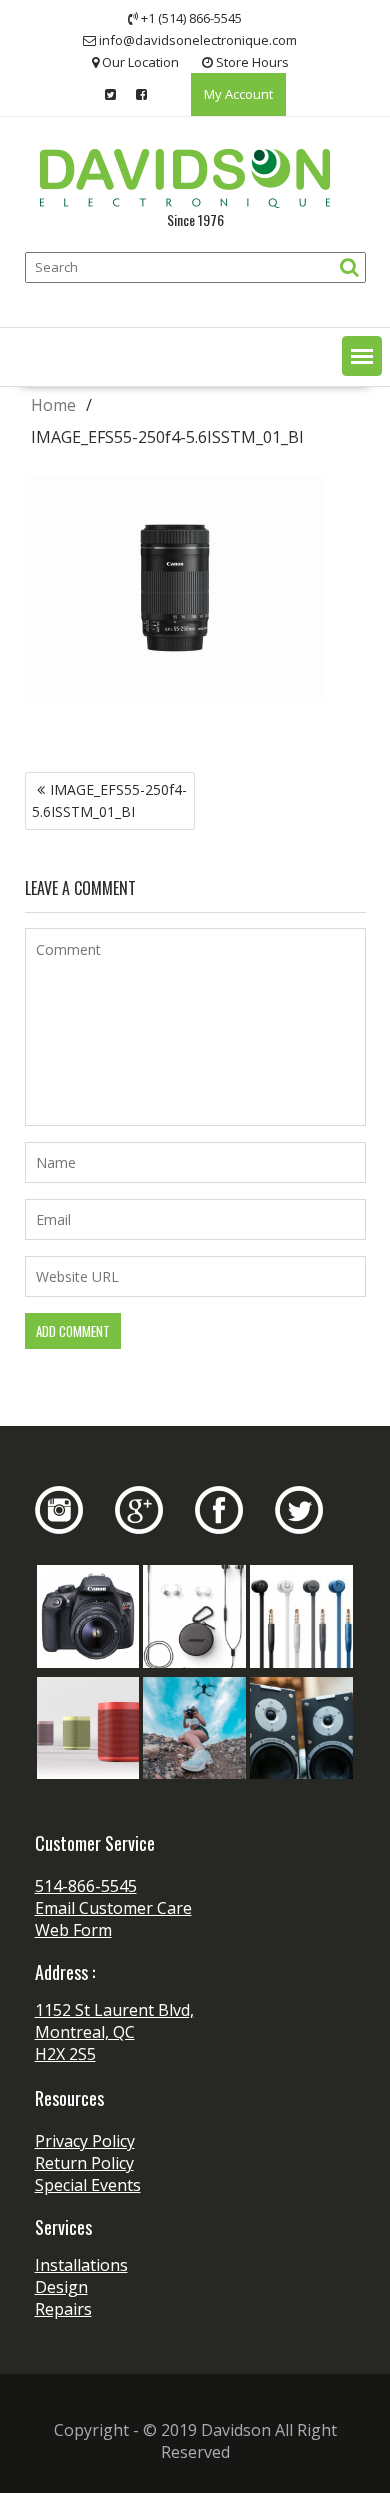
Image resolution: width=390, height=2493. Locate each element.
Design (61, 2287)
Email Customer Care (113, 1908)
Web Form (73, 1930)
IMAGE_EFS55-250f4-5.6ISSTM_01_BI (109, 800)
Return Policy (84, 2163)
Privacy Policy (85, 2141)
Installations (81, 2265)
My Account (238, 94)
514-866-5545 (86, 1886)
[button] (362, 356)
